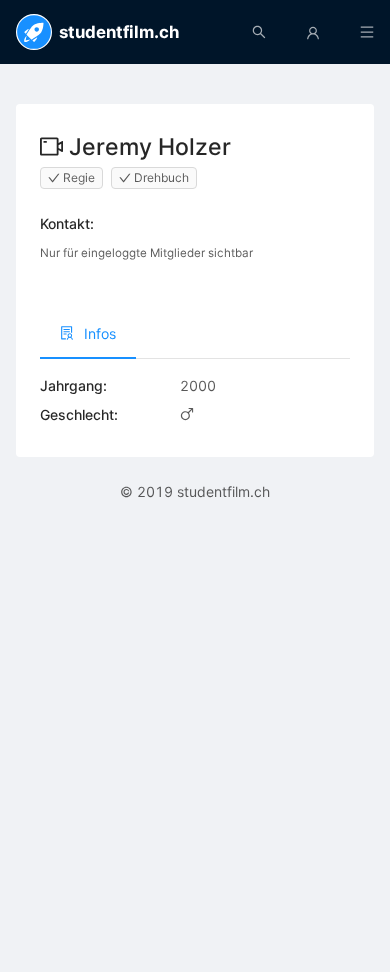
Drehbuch (161, 177)
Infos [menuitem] (100, 333)
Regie (79, 177)
